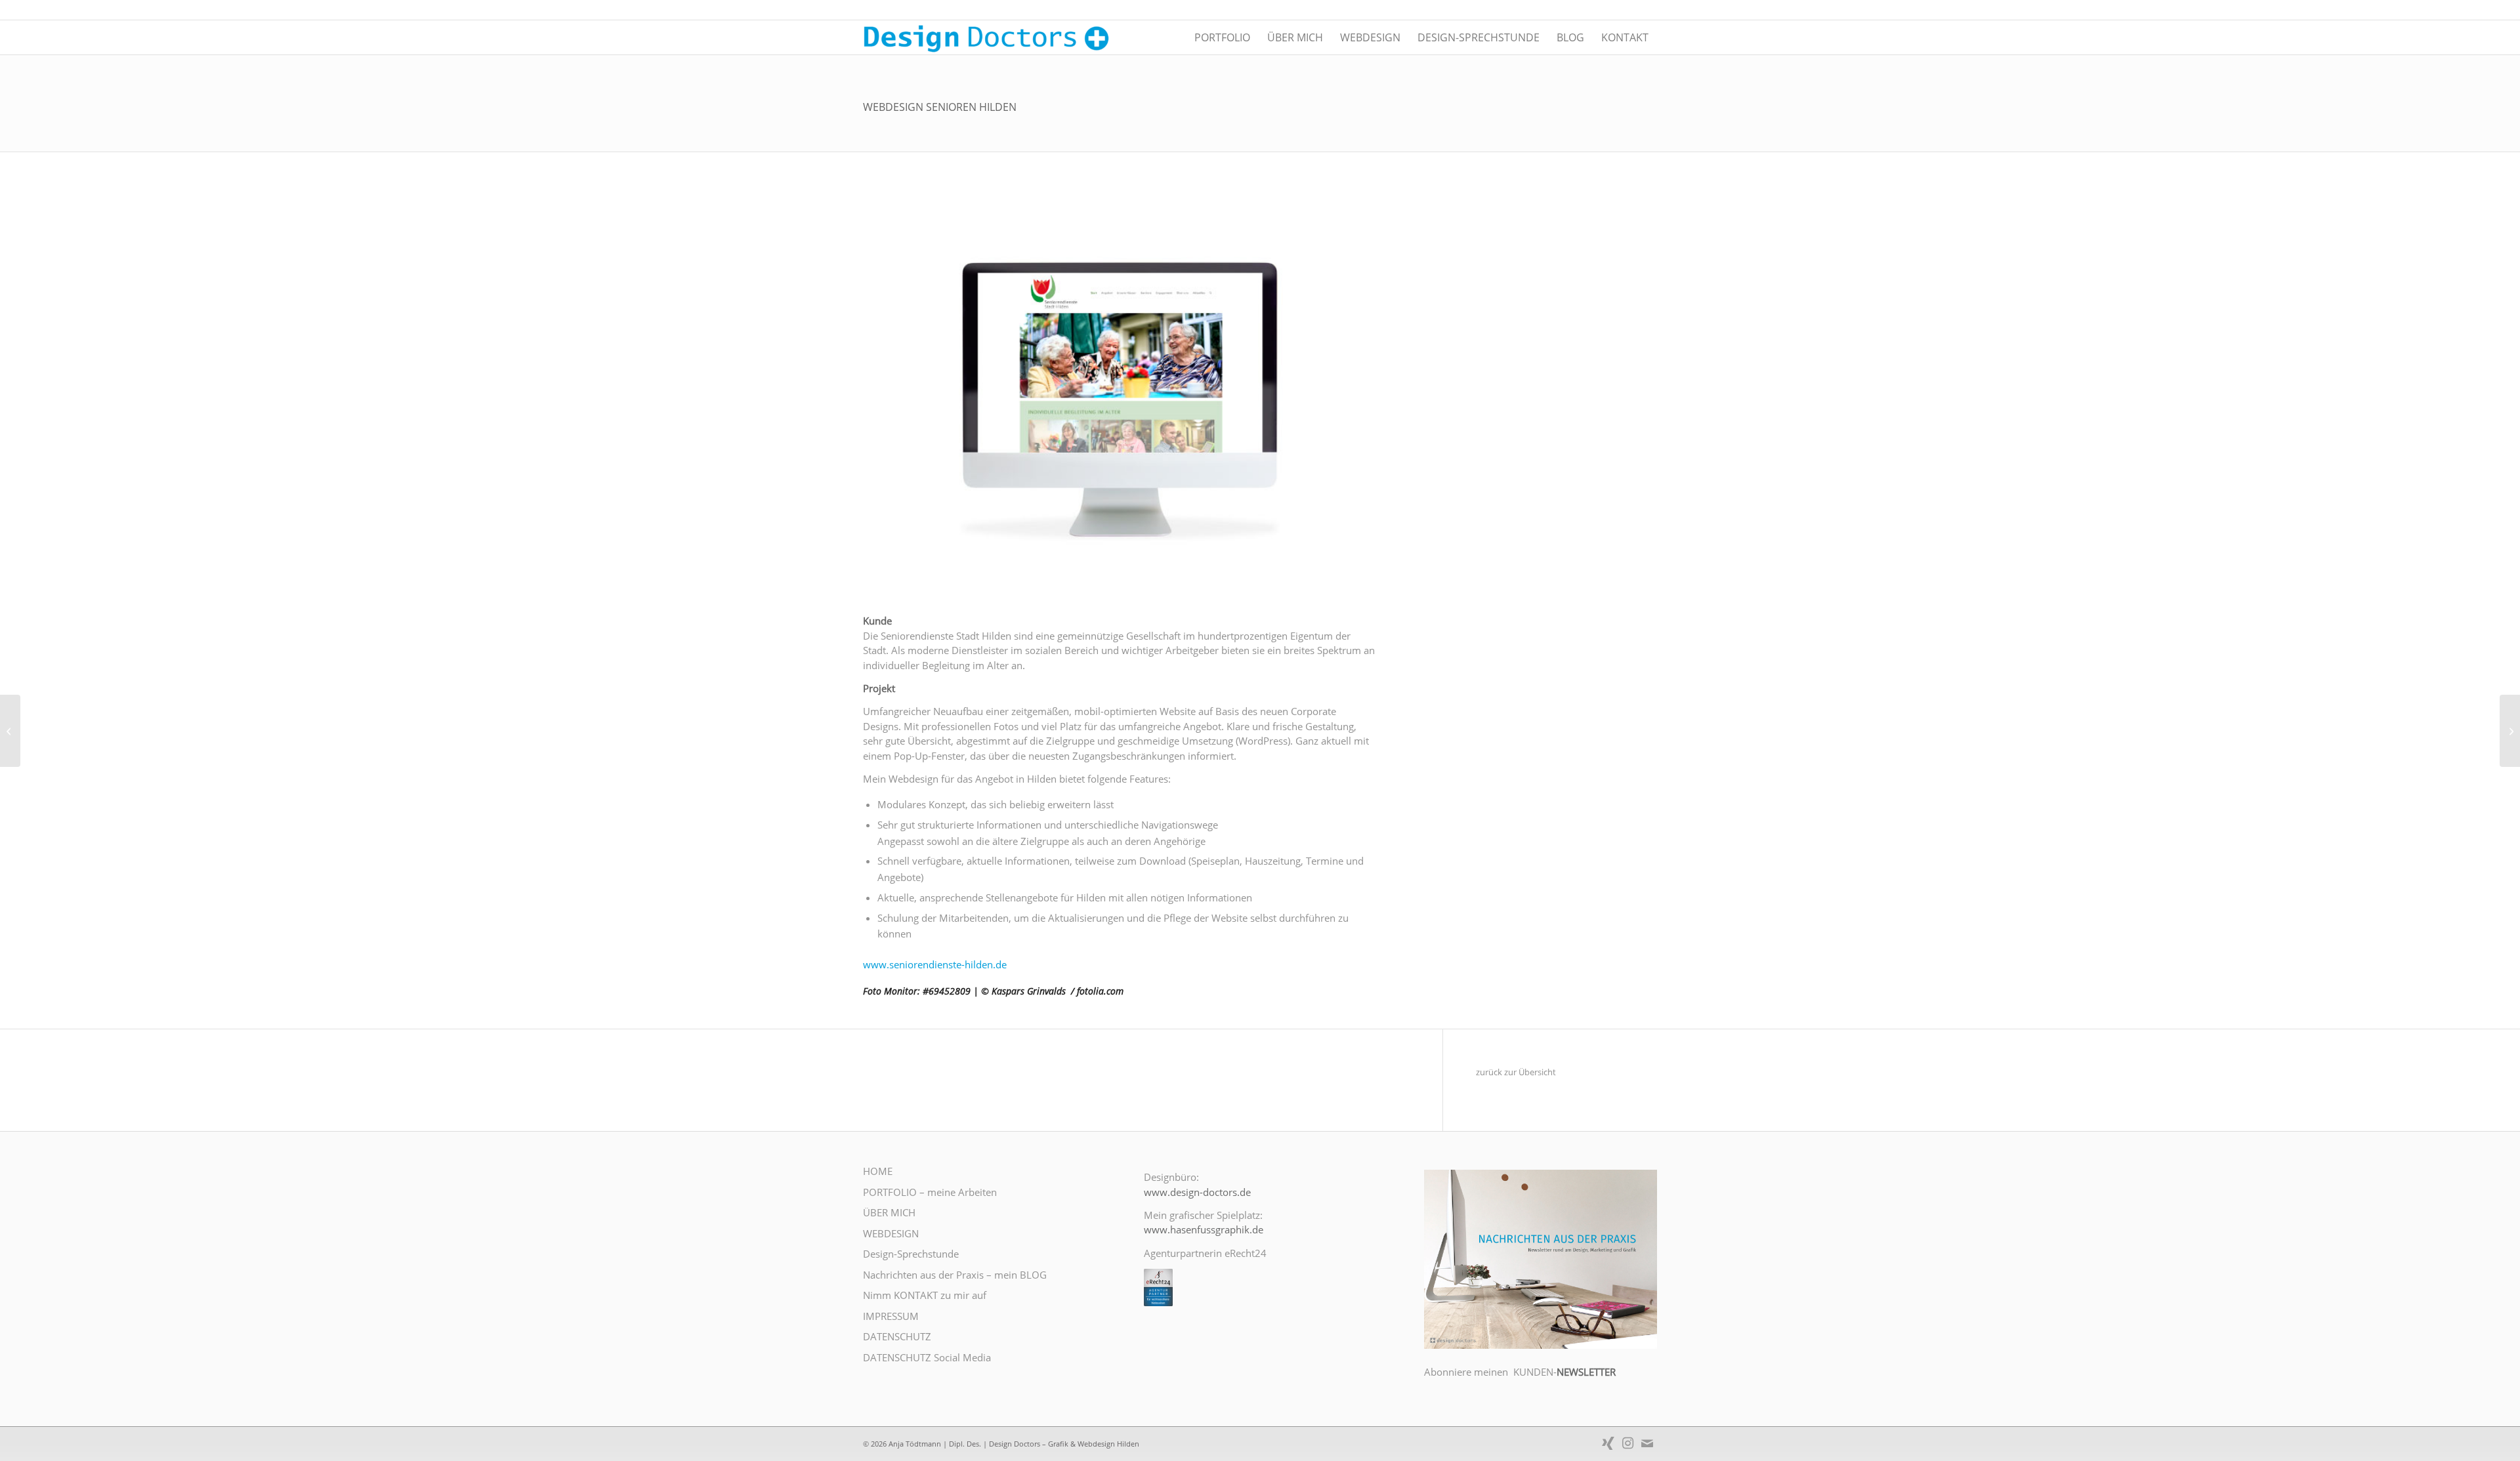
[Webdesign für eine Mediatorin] (2510, 731)
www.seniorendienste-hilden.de (935, 964)
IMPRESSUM (891, 1316)
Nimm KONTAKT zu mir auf (925, 1295)
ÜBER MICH (889, 1212)
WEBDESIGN (891, 1233)
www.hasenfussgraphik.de (1204, 1229)
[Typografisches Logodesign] (10, 731)
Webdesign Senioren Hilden (940, 107)
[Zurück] (892, 393)
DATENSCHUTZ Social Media (927, 1357)
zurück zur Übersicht (1516, 1072)
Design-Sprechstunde (911, 1254)
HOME (878, 1171)
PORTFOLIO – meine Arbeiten (930, 1192)
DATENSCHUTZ (897, 1336)
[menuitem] (1222, 37)
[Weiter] (1347, 393)
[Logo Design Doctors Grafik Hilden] (990, 37)
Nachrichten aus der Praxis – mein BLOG (955, 1275)
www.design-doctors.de (1197, 1192)
